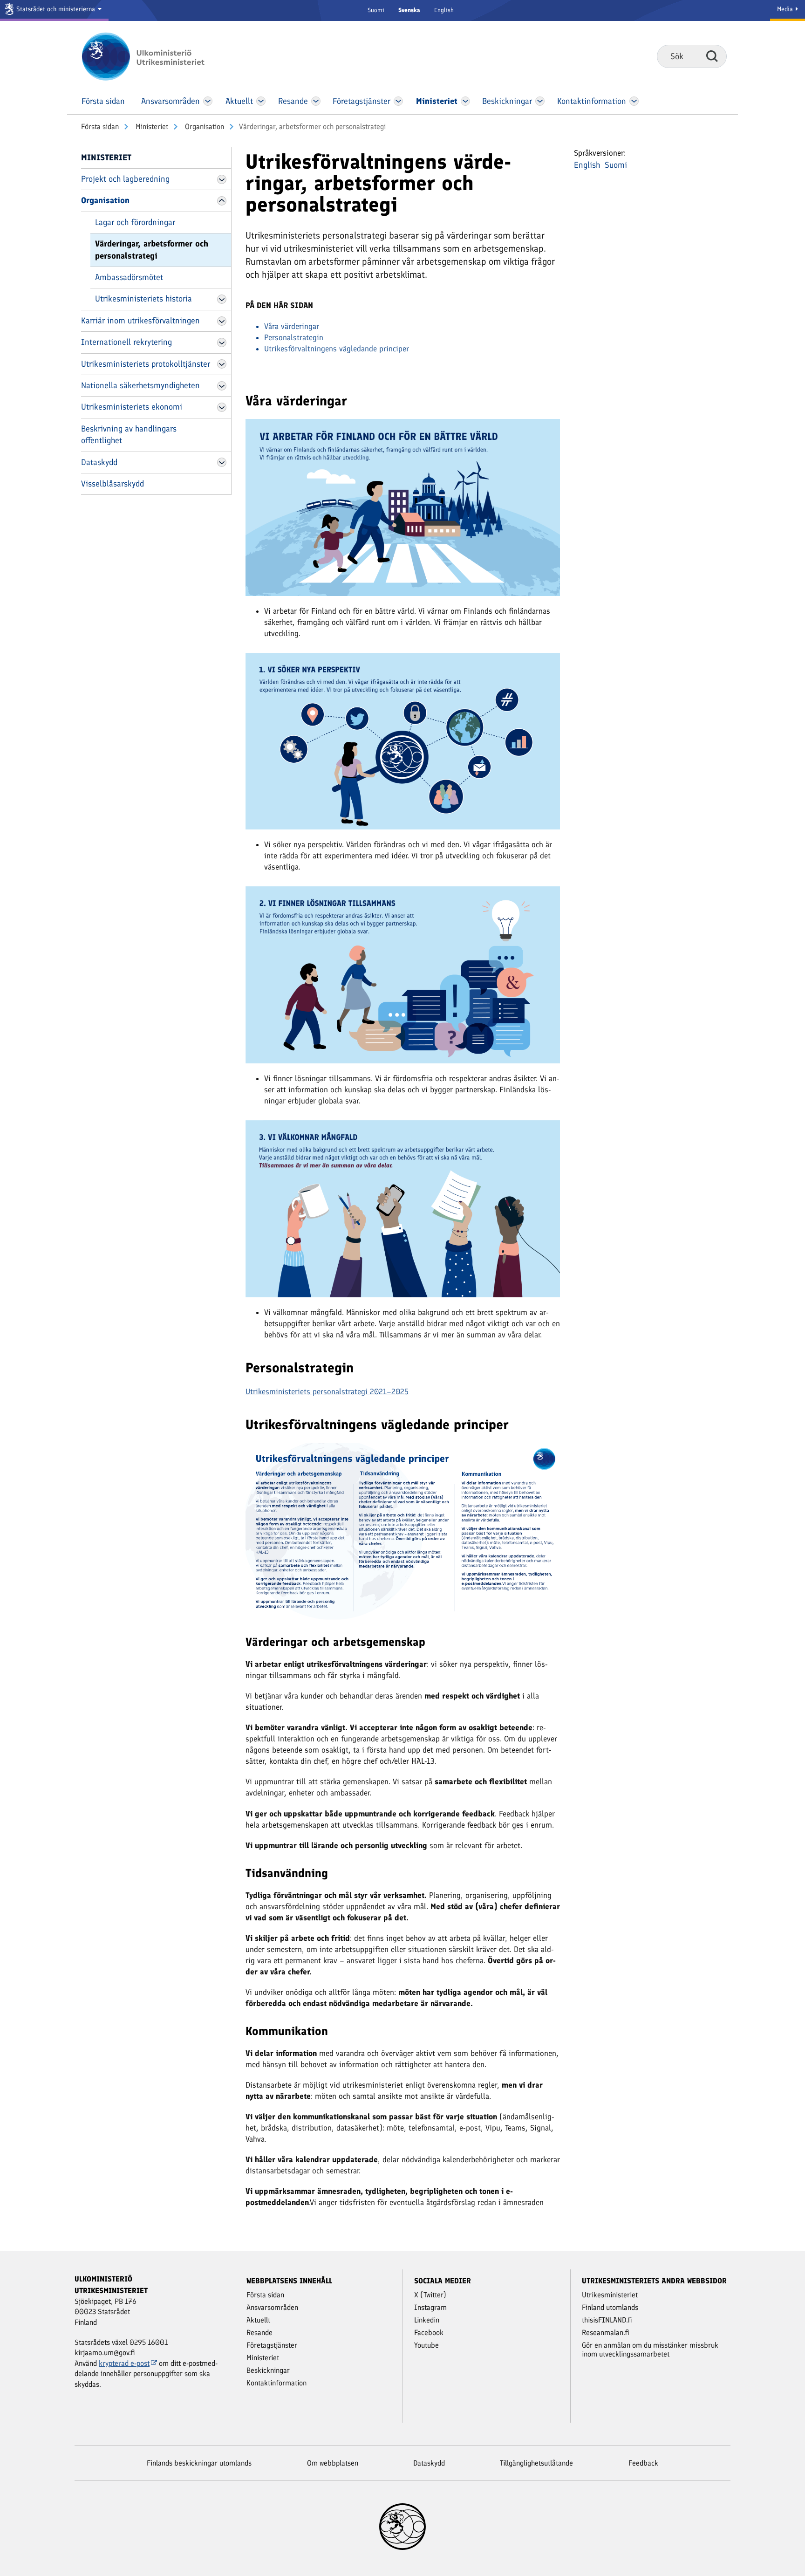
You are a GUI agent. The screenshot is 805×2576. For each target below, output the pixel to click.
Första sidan (100, 127)
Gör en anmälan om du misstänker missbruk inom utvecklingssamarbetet (650, 2350)
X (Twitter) (430, 2295)
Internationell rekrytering (126, 342)
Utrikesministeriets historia (143, 299)
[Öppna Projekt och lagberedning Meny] (222, 179)
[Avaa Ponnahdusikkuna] (403, 507)
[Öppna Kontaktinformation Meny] (634, 101)
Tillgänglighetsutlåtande (536, 2463)
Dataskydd (99, 462)
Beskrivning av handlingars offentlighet (129, 435)
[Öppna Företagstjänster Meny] (398, 101)
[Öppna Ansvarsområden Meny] (208, 101)
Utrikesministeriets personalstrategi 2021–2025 (327, 1391)
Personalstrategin (294, 337)
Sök (712, 56)
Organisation (204, 127)
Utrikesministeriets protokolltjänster (146, 364)
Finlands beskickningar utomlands (199, 2463)
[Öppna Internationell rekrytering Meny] (222, 343)
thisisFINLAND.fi (607, 2320)
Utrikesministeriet (610, 2295)
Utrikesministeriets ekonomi (132, 407)
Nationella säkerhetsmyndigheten (140, 385)
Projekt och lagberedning (125, 179)
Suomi (376, 10)
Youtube (426, 2345)
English (444, 10)
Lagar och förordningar (135, 222)
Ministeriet (151, 127)
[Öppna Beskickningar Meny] (540, 101)
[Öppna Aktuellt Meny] (261, 101)
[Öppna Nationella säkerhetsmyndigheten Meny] (222, 386)
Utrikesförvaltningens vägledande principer (337, 349)
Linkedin (427, 2320)
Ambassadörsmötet (129, 277)
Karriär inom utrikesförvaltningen (140, 321)
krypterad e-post (124, 2363)
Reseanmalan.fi (606, 2333)
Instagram (430, 2307)
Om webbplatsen (333, 2463)
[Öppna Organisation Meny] (222, 201)
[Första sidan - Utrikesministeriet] (157, 56)
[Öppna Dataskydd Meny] (222, 462)
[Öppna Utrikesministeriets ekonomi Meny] (222, 407)
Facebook (429, 2333)
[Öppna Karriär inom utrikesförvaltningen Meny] (222, 321)
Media (786, 9)
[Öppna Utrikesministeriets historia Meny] (222, 299)
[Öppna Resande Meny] (316, 101)
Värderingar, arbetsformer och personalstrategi (152, 250)
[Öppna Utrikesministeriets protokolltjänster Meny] (222, 364)
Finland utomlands (610, 2307)
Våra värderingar (292, 326)
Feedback (643, 2463)
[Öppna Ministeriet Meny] (465, 101)
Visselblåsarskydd (113, 484)
